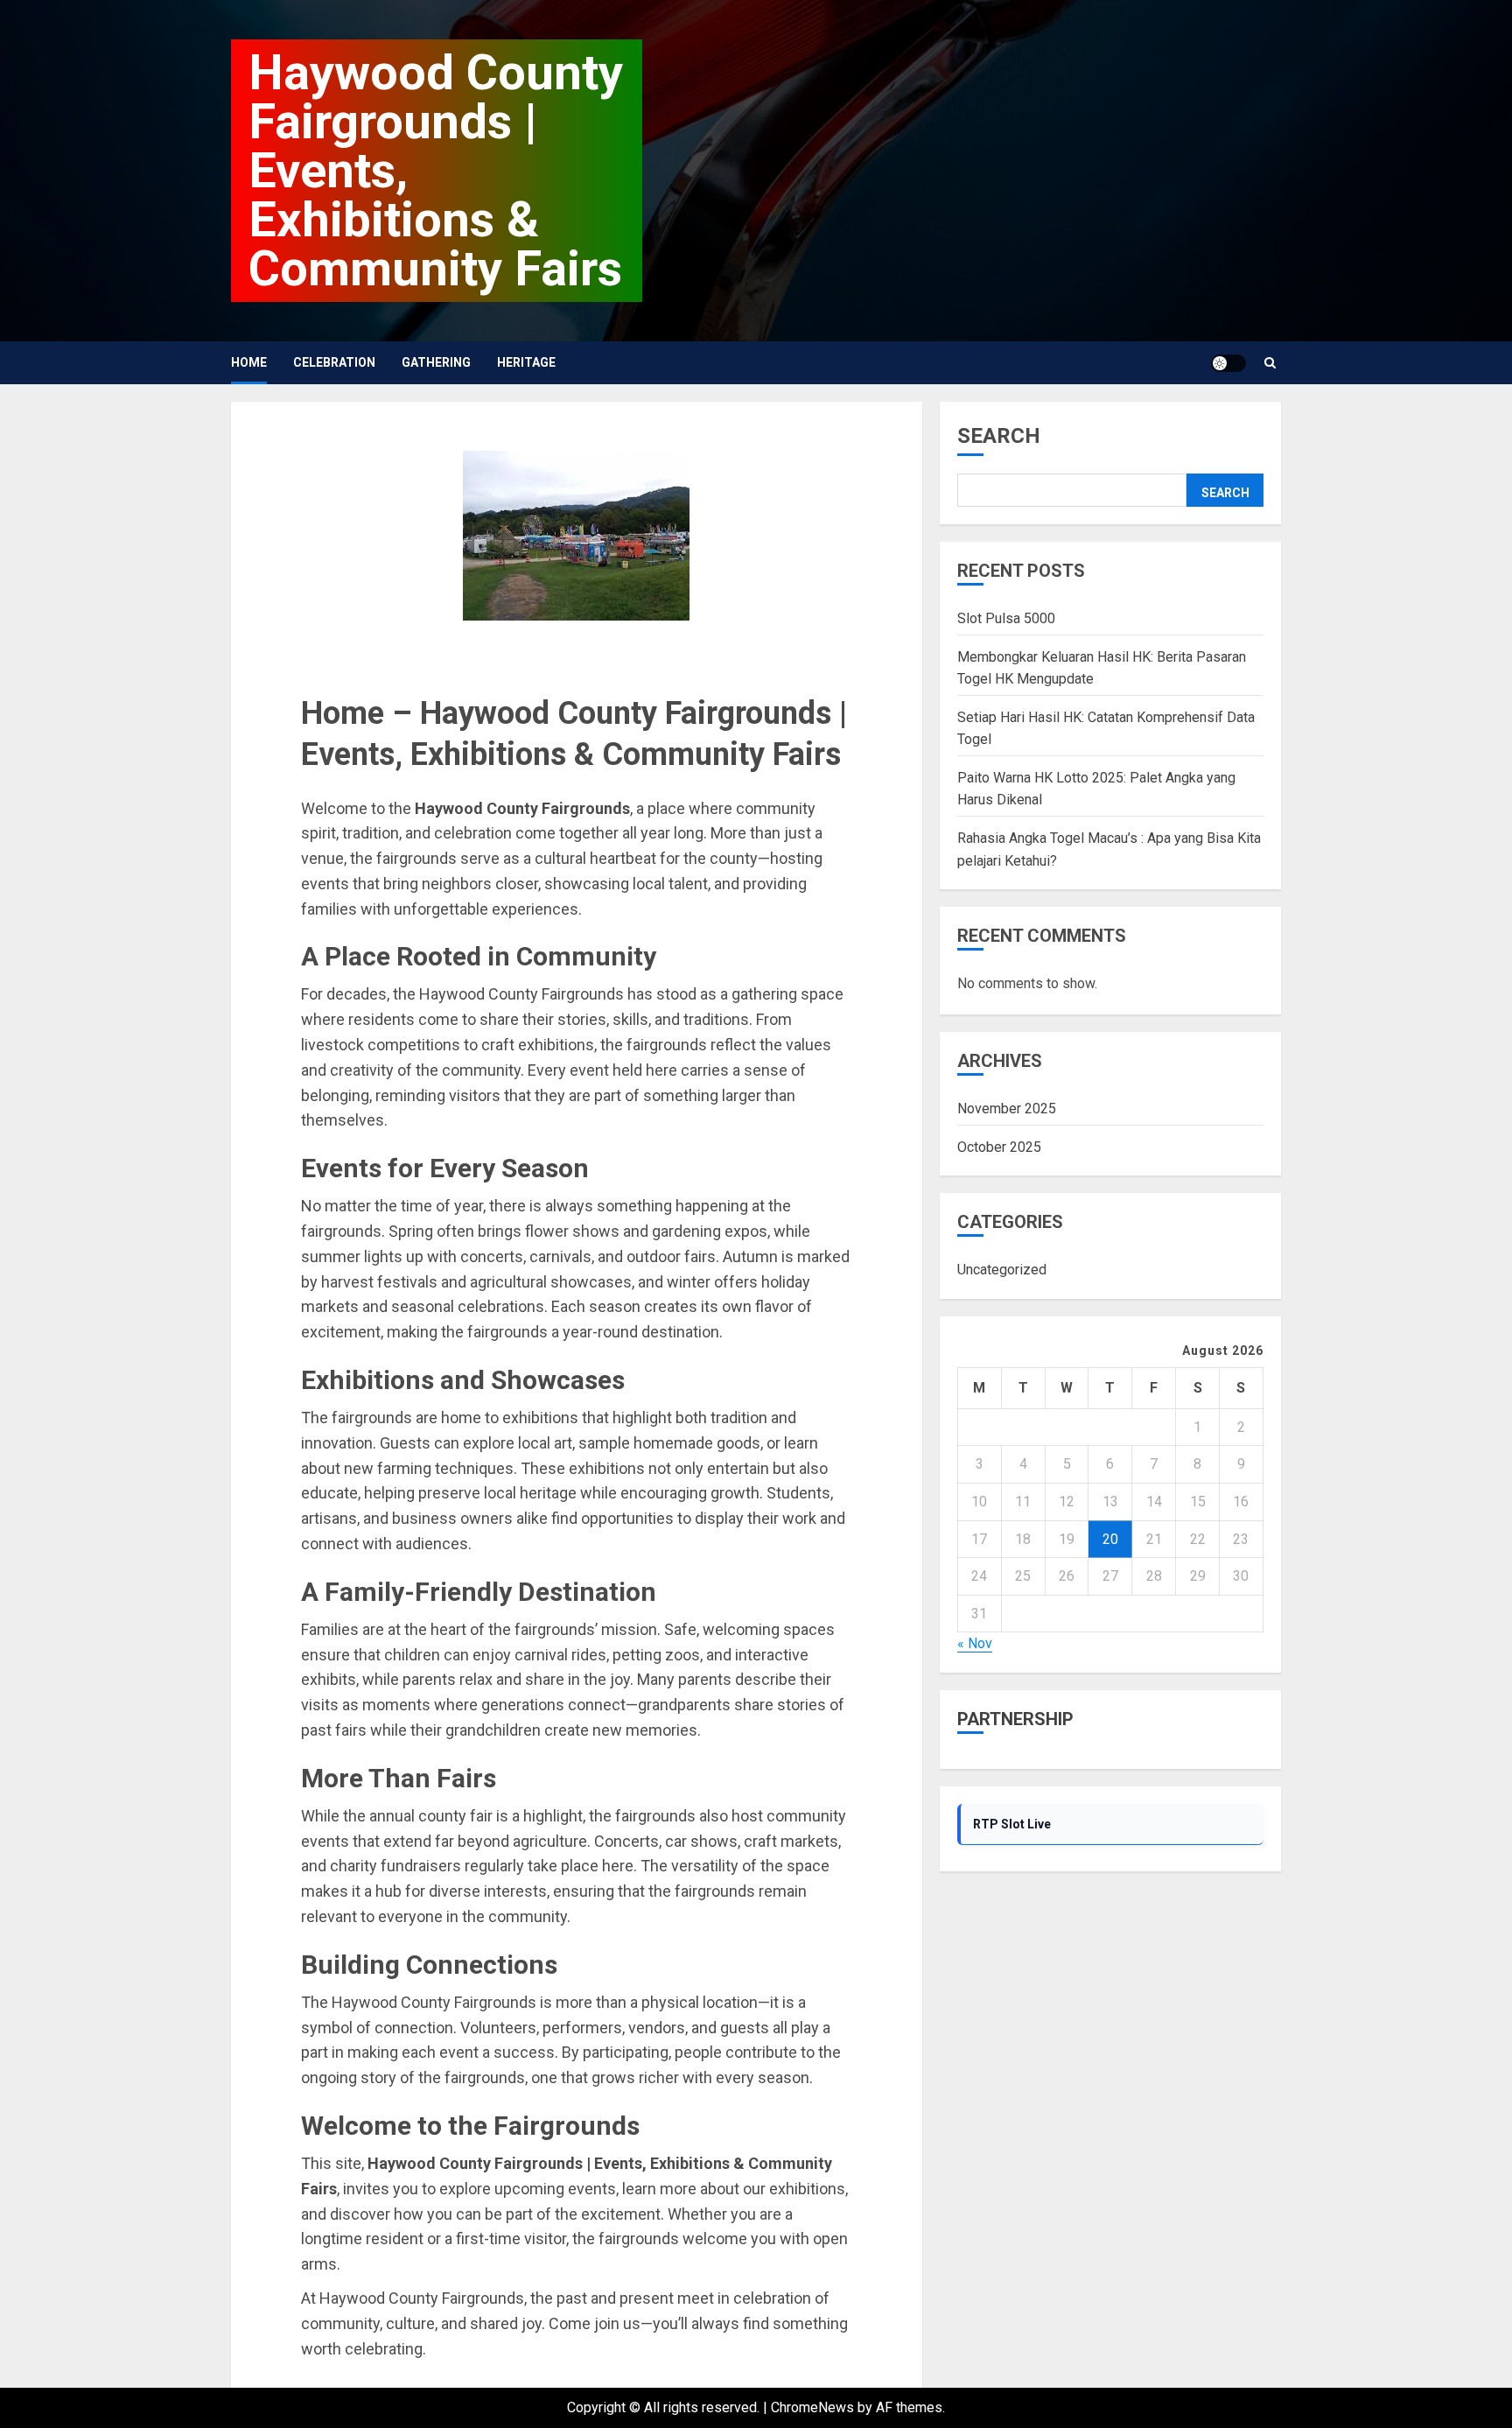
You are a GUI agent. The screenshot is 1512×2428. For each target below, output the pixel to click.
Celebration (334, 362)
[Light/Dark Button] (1228, 363)
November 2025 (1007, 1109)
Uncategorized (1002, 1270)
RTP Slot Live (1012, 1824)
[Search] (1270, 363)
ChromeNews (812, 2407)
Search (999, 436)
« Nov (975, 1644)
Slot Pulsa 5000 (1006, 618)
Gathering (436, 362)
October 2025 (999, 1147)
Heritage (526, 362)
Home (249, 362)
